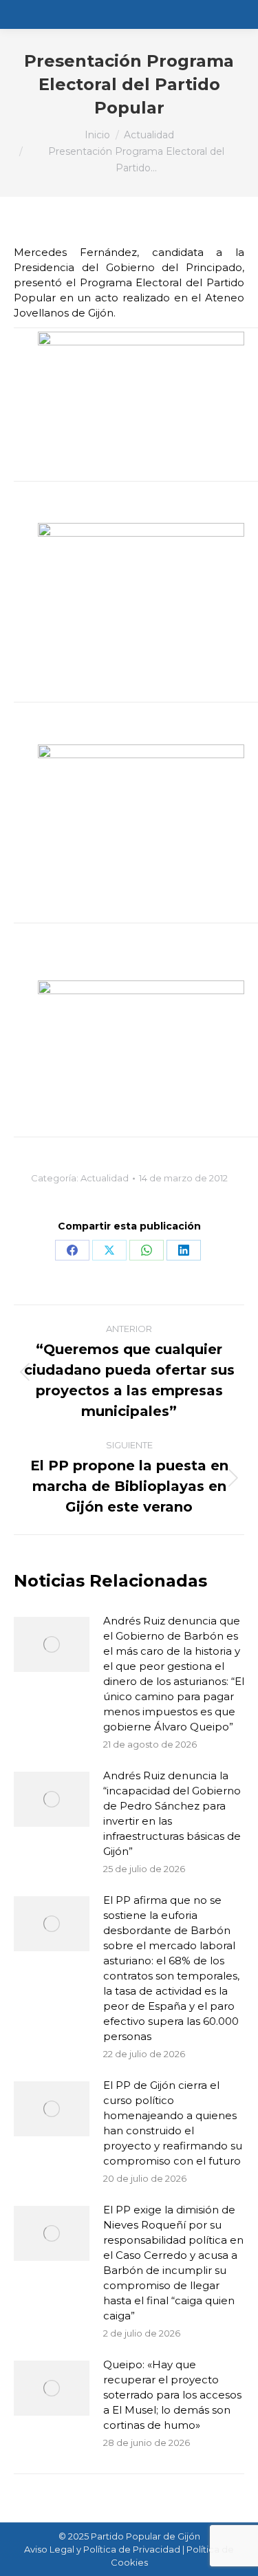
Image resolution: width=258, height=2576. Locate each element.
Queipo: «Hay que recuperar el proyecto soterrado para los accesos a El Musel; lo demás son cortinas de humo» (172, 2395)
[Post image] (52, 1644)
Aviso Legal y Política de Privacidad (102, 2549)
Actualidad (105, 1178)
